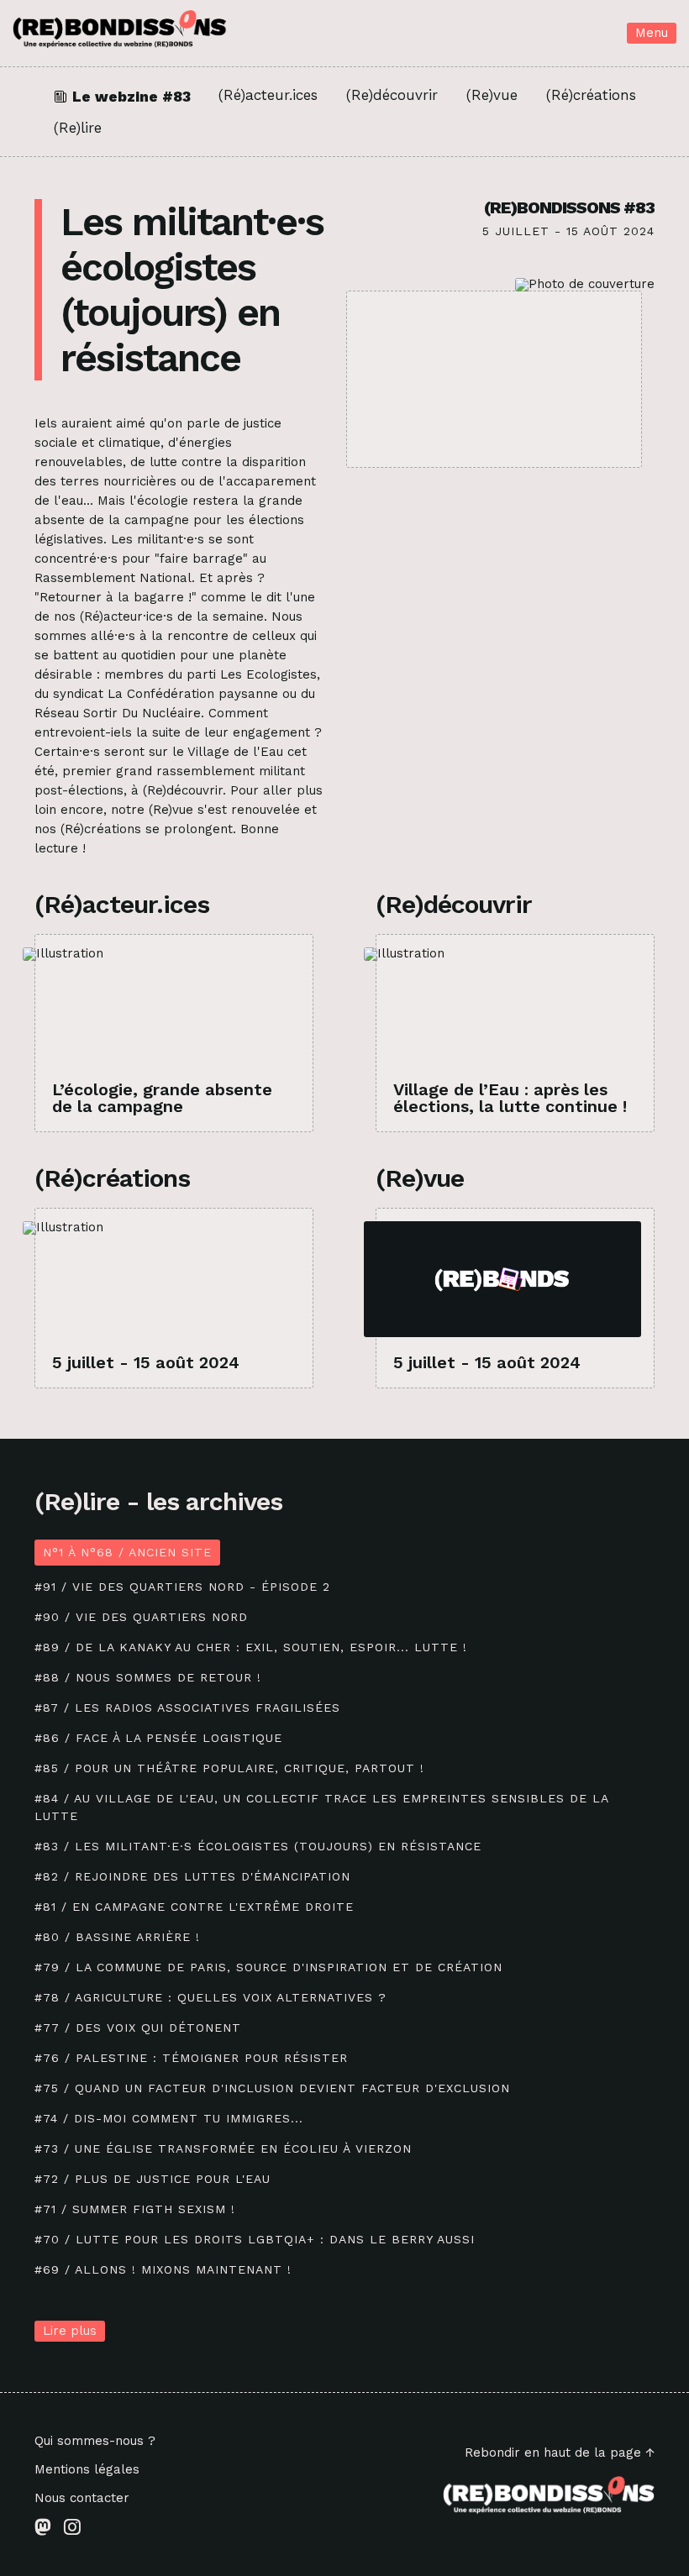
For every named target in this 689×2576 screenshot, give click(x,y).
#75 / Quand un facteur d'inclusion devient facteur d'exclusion (272, 2088)
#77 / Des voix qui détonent (138, 2028)
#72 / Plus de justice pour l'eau (153, 2179)
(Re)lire (78, 128)
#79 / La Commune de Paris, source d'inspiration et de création (268, 1967)
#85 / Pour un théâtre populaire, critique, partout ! (229, 1768)
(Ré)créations (591, 96)
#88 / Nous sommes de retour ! (148, 1677)
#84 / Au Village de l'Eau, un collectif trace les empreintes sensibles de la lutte (321, 1807)
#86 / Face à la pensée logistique (158, 1738)
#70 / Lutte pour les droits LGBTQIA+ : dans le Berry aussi (255, 2239)
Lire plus (70, 2331)
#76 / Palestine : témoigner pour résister (191, 2058)
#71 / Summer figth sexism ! (135, 2209)
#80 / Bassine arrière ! (117, 1937)
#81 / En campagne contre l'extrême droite (194, 1907)
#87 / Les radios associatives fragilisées (187, 1708)
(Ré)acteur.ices (268, 96)
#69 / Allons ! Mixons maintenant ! (163, 2269)
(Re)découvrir (392, 96)
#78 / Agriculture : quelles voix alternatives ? (210, 1997)
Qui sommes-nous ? (95, 2441)
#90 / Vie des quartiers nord (141, 1617)
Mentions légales (87, 2470)
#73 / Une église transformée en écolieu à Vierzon (223, 2148)
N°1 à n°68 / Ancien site (127, 1552)
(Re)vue (492, 96)
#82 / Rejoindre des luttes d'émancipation (192, 1876)
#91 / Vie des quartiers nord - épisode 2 (182, 1587)
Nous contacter (82, 2498)
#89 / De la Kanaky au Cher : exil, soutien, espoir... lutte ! (251, 1647)
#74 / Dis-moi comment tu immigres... (169, 2118)
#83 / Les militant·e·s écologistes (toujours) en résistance (258, 1846)
